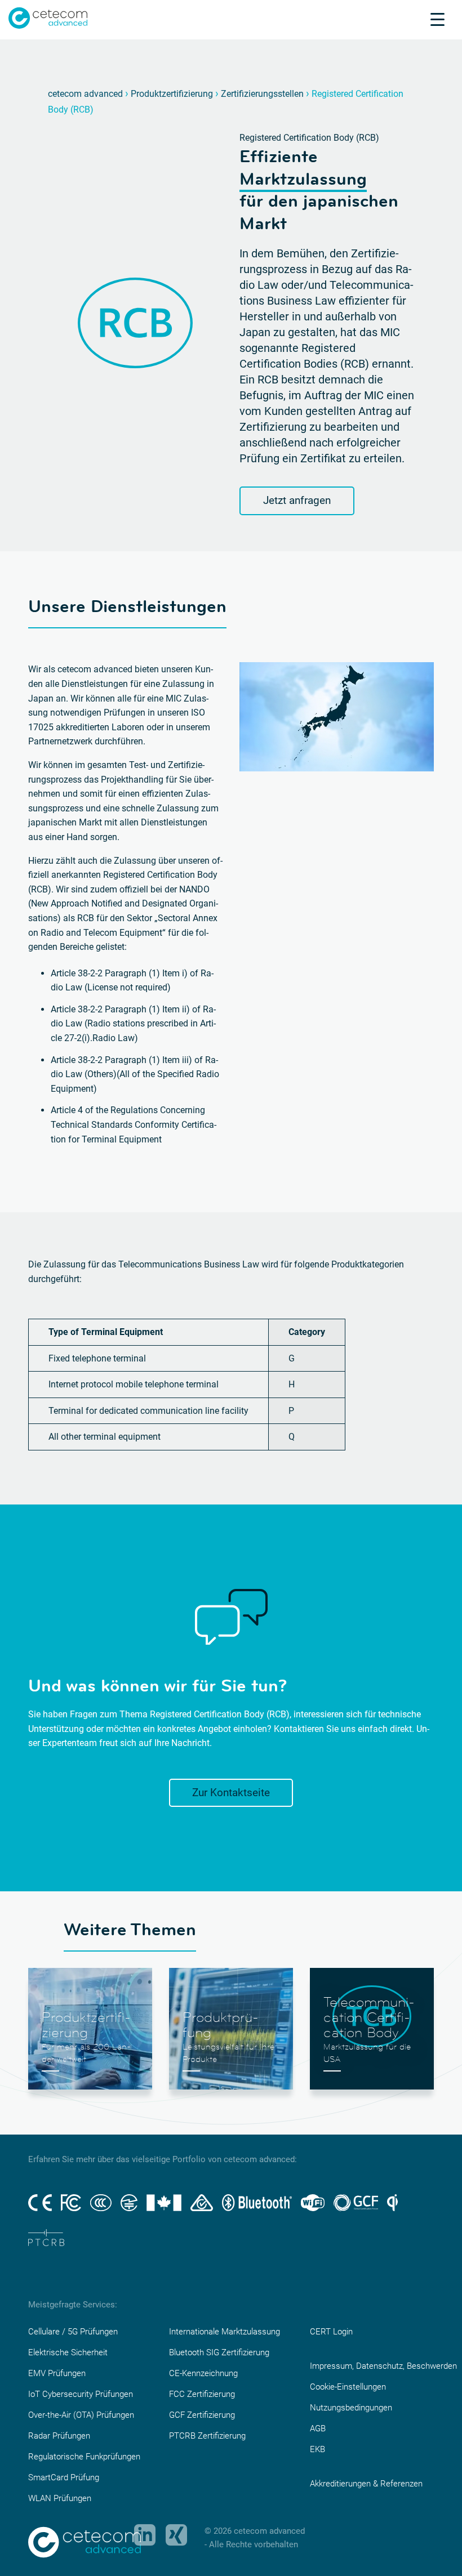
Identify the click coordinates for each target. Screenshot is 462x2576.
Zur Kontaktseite (231, 1793)
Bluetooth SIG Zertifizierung (219, 2352)
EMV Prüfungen (57, 2373)
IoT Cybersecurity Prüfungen (81, 2394)
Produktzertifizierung (172, 94)
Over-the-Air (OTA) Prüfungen (81, 2415)
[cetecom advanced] (48, 17)
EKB (317, 2449)
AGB (318, 2428)
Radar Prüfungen (59, 2436)
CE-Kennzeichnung (203, 2373)
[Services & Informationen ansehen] (437, 19)
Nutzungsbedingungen (351, 2408)
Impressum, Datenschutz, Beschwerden (383, 2366)
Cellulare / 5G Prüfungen (73, 2332)
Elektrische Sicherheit (68, 2352)
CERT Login (331, 2332)
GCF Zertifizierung (202, 2415)
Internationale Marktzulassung (225, 2332)
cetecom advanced (85, 94)
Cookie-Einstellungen (348, 2387)
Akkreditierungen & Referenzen (366, 2484)
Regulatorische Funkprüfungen (84, 2457)
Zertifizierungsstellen (262, 94)
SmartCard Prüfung (64, 2477)
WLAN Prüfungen (60, 2498)
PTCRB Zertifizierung (207, 2436)
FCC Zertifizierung (202, 2394)
